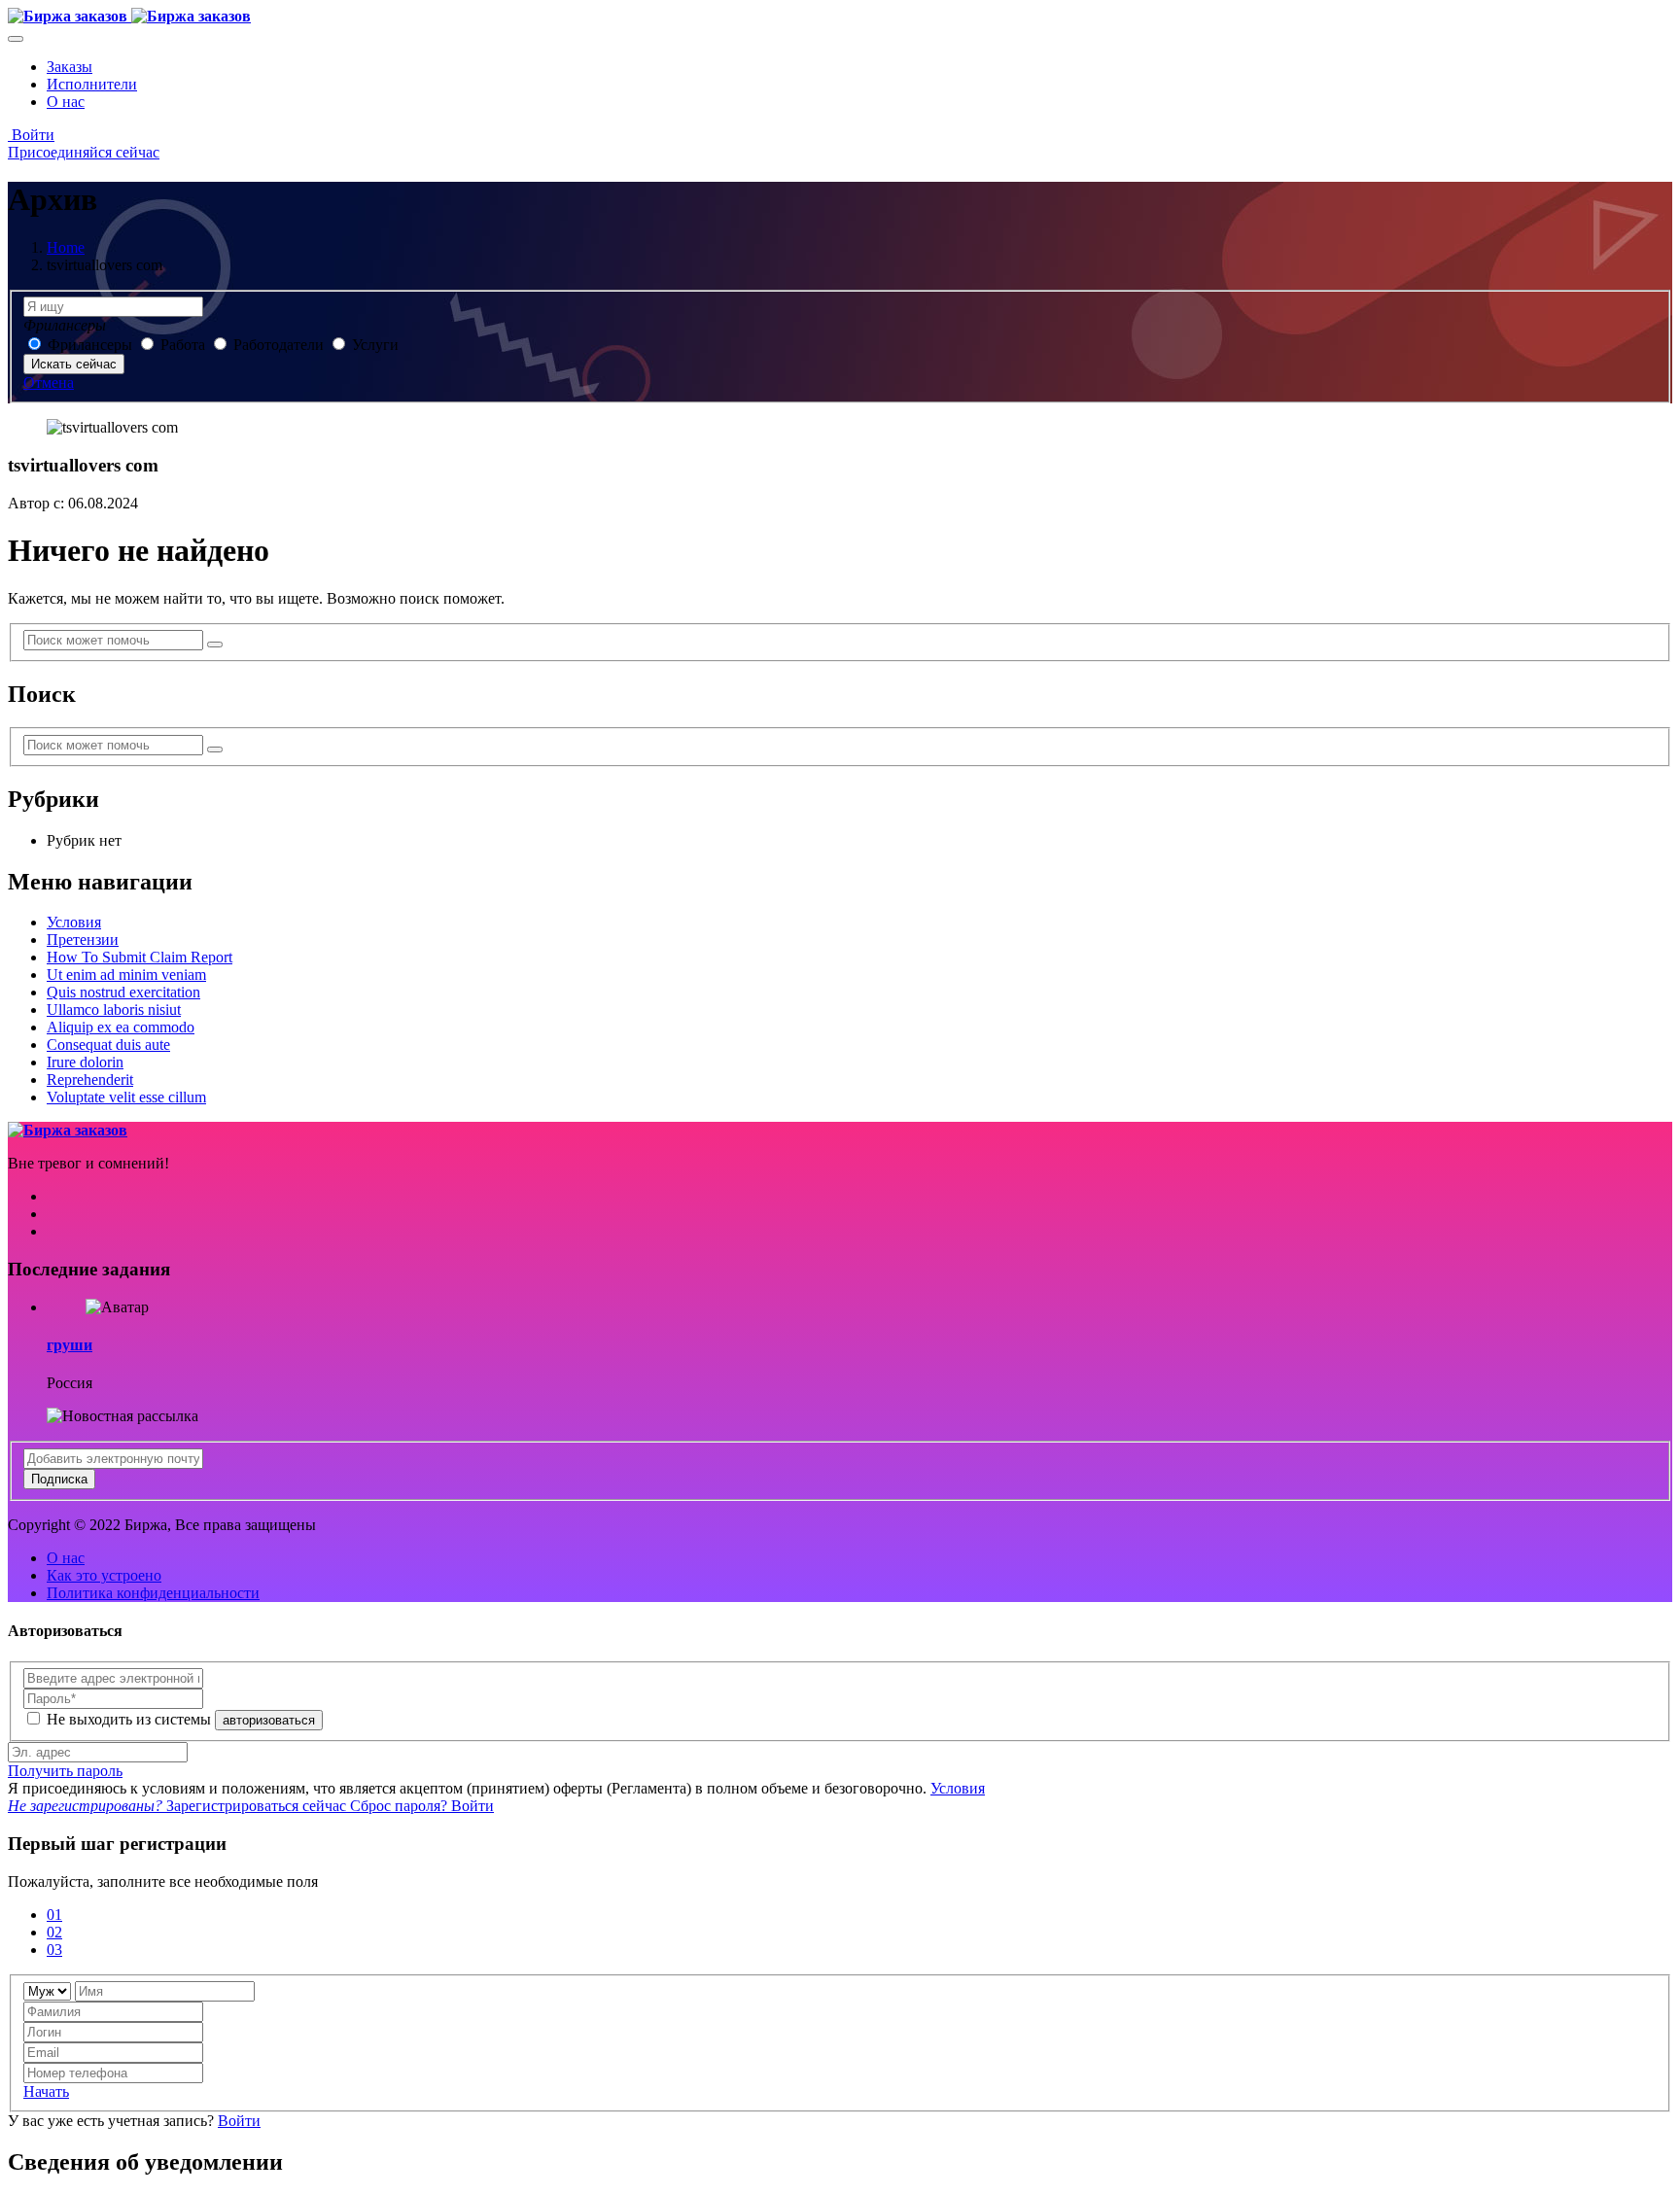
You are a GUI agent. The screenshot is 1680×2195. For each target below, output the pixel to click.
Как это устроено (104, 1575)
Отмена (49, 383)
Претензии (83, 940)
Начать (46, 2091)
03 (54, 1950)
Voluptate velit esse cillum (126, 1097)
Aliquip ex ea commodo (121, 1027)
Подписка (59, 1479)
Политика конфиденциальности (153, 1593)
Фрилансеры (92, 345)
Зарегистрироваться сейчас (179, 1806)
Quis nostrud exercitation (123, 992)
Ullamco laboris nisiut (114, 1010)
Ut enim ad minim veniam (126, 975)
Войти (31, 135)
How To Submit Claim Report (140, 957)
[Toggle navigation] (16, 39)
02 (54, 1932)
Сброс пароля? (401, 1806)
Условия (74, 922)
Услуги (375, 345)
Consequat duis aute (108, 1045)
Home (66, 247)
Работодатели (279, 345)
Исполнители (92, 84)
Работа (185, 345)
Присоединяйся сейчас (84, 152)
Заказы (70, 67)
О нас (66, 102)
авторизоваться (269, 1720)
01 (54, 1915)
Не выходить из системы (131, 1719)
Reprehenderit (90, 1080)
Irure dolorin (85, 1062)
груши (70, 1345)
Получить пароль (65, 1771)
